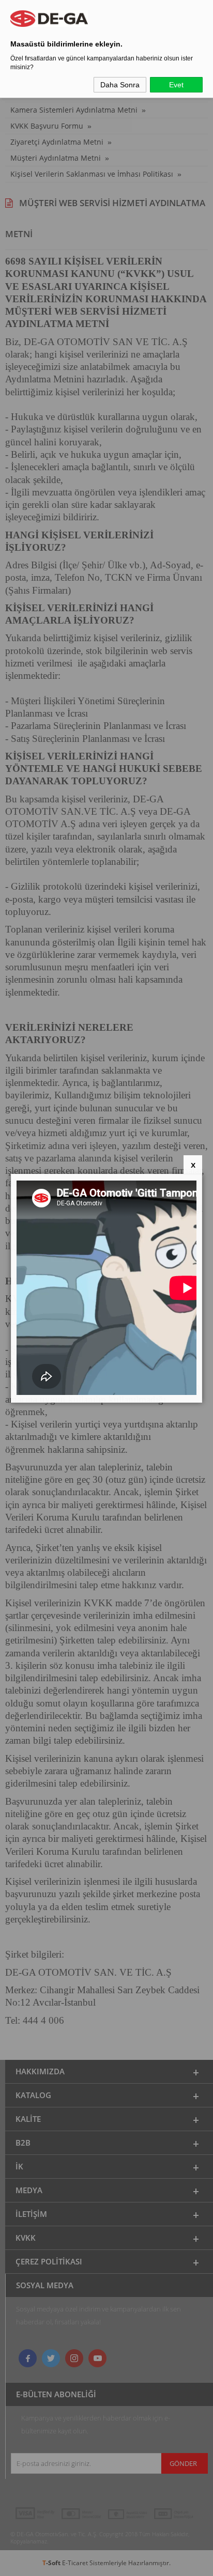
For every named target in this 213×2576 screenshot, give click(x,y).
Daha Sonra (120, 85)
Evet (176, 85)
